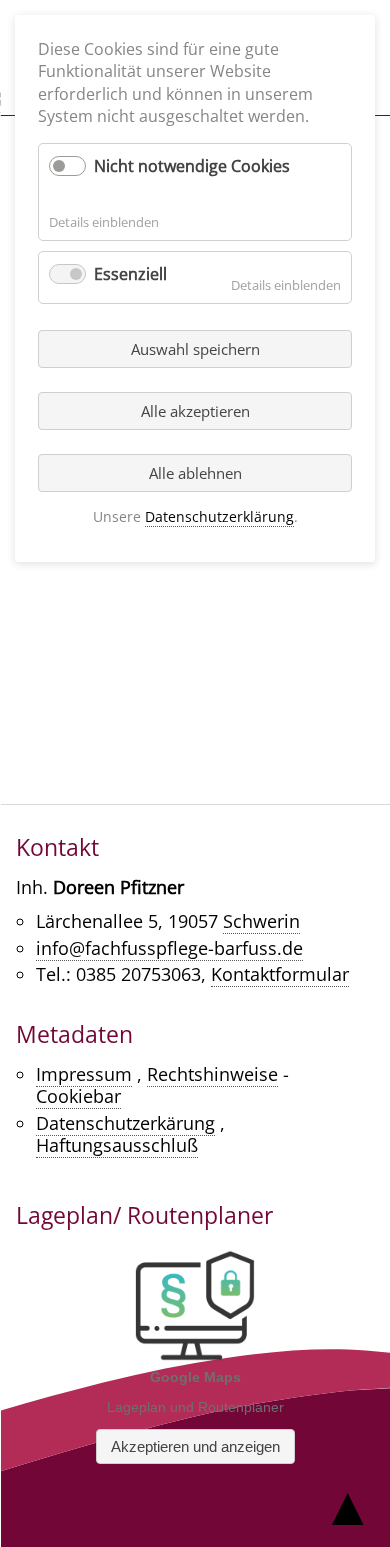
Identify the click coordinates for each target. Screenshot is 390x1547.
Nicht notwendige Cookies (192, 166)
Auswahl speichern (195, 349)
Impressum (84, 1074)
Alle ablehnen (195, 473)
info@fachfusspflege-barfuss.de (169, 948)
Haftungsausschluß (117, 1145)
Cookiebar (78, 1096)
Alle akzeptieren (195, 411)
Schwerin (261, 921)
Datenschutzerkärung (125, 1123)
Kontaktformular (280, 974)
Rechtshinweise (212, 1074)
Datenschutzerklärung (219, 516)
